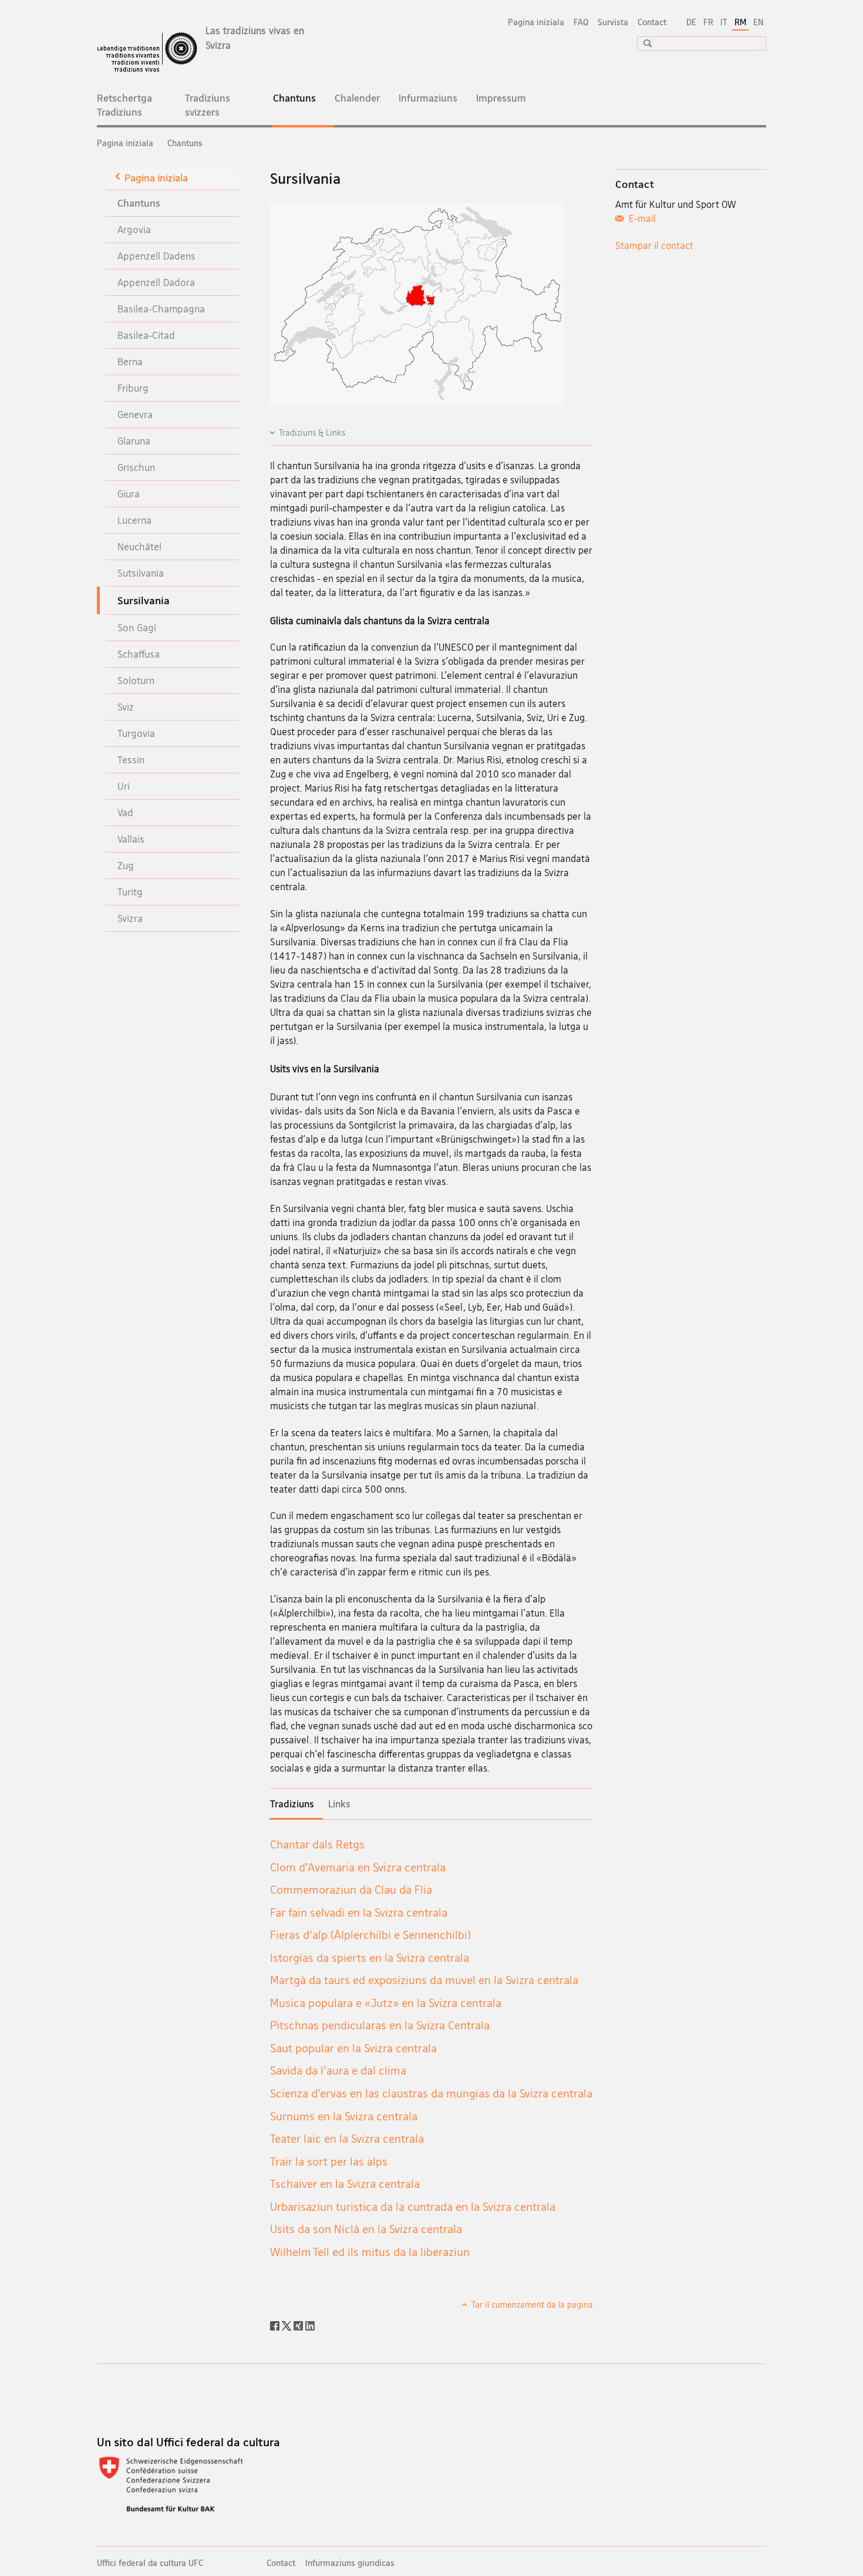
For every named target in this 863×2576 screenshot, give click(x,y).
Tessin (131, 760)
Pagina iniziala (536, 22)
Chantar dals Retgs (317, 1844)
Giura (129, 494)
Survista (613, 22)
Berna (130, 361)
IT (724, 22)
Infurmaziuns (428, 98)
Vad (125, 812)
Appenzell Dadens (156, 256)
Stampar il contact (654, 245)
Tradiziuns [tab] (292, 1804)
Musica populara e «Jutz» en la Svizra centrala (386, 2003)
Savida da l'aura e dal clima (338, 2070)
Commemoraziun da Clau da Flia (351, 1890)
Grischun (136, 467)
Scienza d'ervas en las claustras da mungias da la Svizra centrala (431, 2093)
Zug (126, 865)
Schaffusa (139, 654)
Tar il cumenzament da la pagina (531, 2304)
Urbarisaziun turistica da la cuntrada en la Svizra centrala (413, 2207)
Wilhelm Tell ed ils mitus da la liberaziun (370, 2252)
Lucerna (134, 520)
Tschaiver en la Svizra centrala (345, 2184)
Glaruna (134, 441)
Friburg (133, 388)
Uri (124, 786)
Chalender (357, 98)
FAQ (581, 22)
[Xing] (299, 2325)
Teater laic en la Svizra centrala (347, 2139)
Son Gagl (137, 627)
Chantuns (304, 104)
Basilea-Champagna (161, 309)
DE (691, 22)
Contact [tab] (635, 184)
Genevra (135, 414)
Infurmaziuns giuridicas (350, 2563)
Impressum (501, 98)
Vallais (131, 839)
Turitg (130, 892)
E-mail (641, 218)
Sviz (126, 707)
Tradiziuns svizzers (208, 105)
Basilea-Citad (146, 335)
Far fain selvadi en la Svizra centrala (359, 1912)
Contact (652, 22)
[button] (643, 43)
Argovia (134, 229)
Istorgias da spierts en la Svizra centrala (370, 1958)
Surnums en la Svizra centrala (344, 2116)
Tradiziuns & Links (312, 432)
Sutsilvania (141, 573)
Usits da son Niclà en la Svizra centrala (366, 2229)
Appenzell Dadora (156, 282)
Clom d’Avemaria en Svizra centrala (358, 1867)
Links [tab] (339, 1804)
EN (759, 22)
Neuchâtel (139, 546)
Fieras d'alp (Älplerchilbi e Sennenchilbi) (370, 1935)
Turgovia (136, 733)
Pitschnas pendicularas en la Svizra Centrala (380, 2025)
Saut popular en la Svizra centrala (353, 2048)
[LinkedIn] (310, 2325)
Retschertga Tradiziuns (124, 105)
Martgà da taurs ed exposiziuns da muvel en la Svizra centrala (424, 1980)
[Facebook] (276, 2325)
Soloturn (136, 680)
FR (708, 22)
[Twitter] (288, 2325)
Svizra (130, 918)
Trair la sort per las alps (329, 2161)
